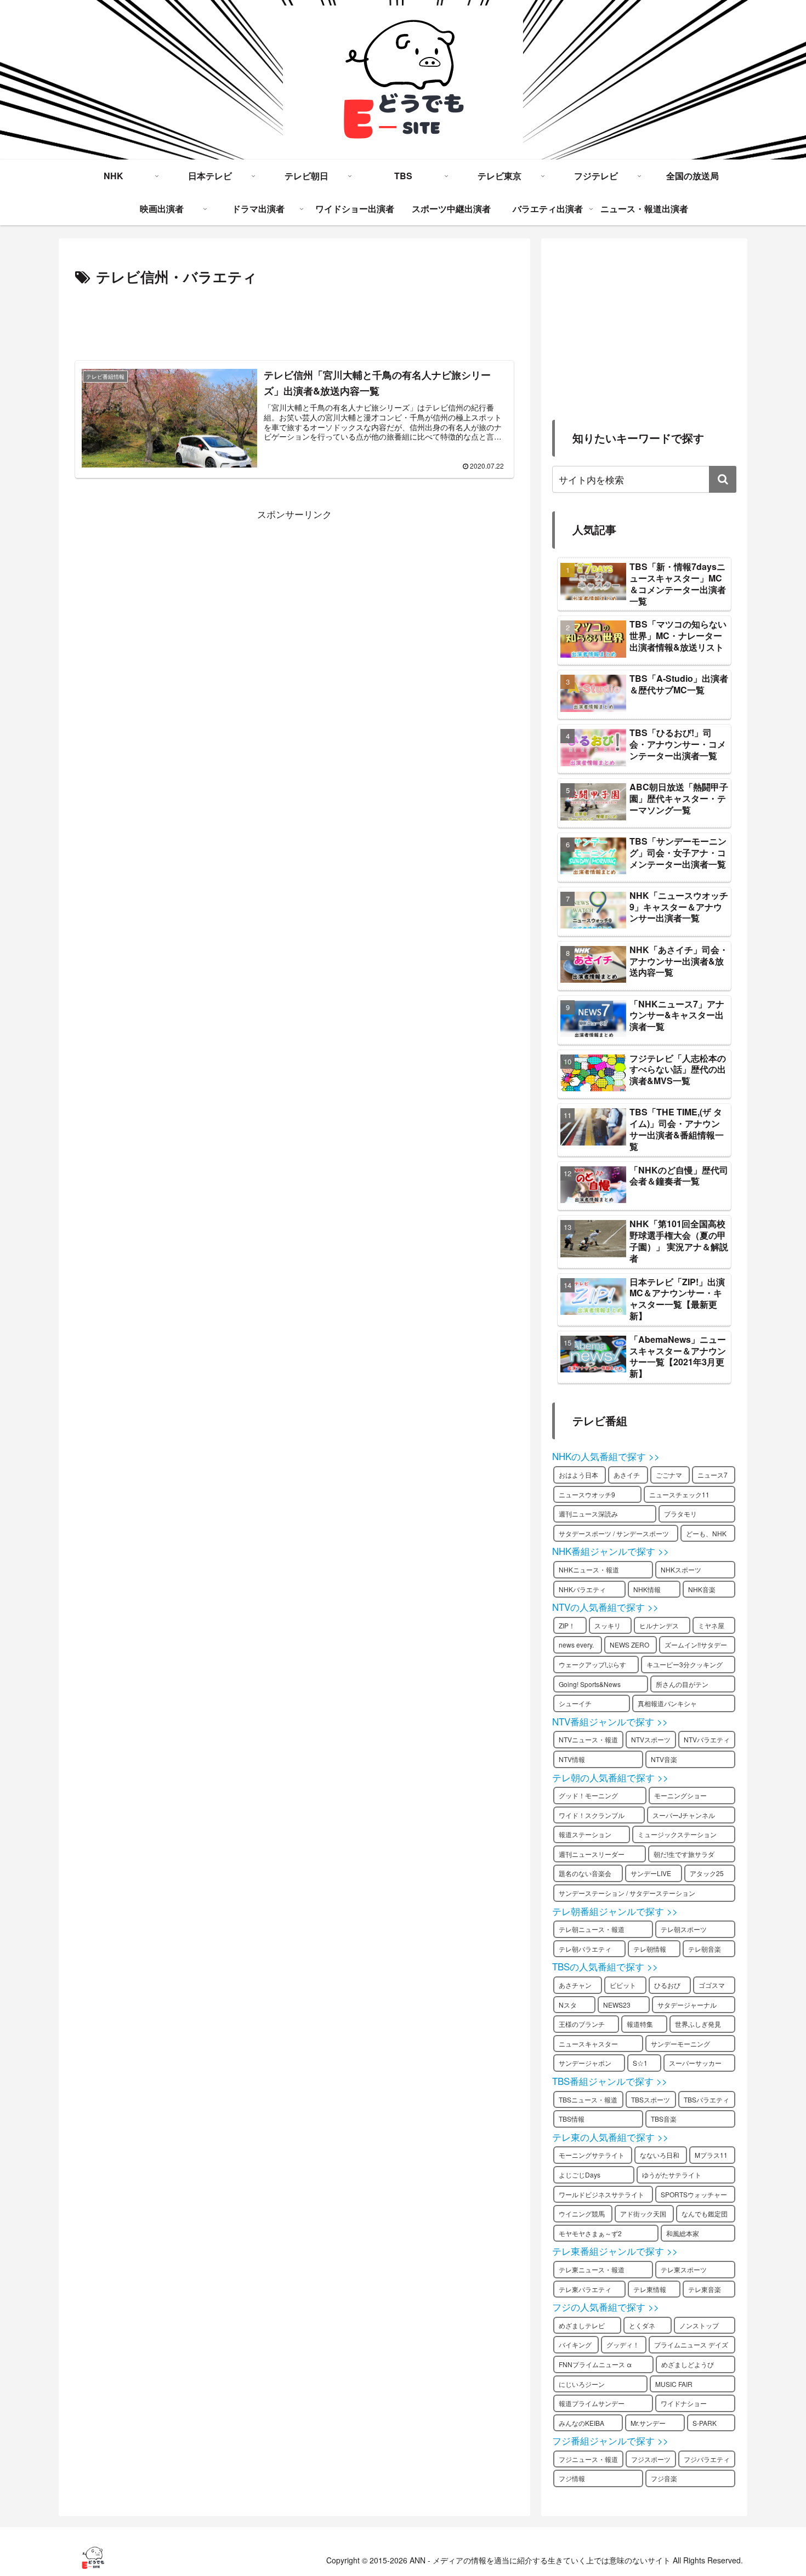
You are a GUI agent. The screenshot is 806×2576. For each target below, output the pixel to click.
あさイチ (627, 1475)
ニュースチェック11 (679, 1494)
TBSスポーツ (651, 2099)
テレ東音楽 (705, 2289)
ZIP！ (567, 1625)
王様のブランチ (582, 2024)
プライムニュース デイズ (691, 2344)
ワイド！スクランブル (592, 1815)
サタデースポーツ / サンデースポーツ (614, 1533)
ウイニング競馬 (582, 2213)
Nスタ (568, 2005)
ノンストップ (699, 2325)
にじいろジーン (582, 2384)
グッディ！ (623, 2344)
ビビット (623, 1985)
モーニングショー (680, 1795)
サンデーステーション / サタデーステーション (627, 1893)
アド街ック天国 (643, 2213)
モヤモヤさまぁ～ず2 (590, 2233)
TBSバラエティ (706, 2099)
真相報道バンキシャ (667, 1703)
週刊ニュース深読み (588, 1514)
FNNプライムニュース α (595, 2364)
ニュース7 (713, 1475)
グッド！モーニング (588, 1795)
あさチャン (575, 1985)
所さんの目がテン (682, 1684)
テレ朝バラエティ (585, 1949)
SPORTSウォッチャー (694, 2194)
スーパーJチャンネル (684, 1815)
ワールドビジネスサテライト (601, 2194)
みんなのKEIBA (581, 2423)
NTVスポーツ (651, 1739)
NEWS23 (617, 2005)
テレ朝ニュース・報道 (592, 1929)
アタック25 (707, 1873)
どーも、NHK (706, 1533)
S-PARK (705, 2423)
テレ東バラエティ (585, 2289)
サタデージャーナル (687, 2005)
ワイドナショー (684, 2403)
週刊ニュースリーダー (592, 1854)
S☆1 (640, 2063)
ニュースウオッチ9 (587, 1494)
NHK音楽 (702, 1589)
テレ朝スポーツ (684, 1929)
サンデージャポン (585, 2063)
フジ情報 (572, 2478)
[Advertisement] (294, 320)
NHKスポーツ (681, 1569)
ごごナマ (669, 1475)
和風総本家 (683, 2233)
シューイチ (575, 1703)
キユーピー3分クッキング (685, 1664)
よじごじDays (580, 2175)
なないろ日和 (660, 2155)
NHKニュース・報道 (589, 1569)
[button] (723, 479)
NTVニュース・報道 (588, 1739)
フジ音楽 (664, 2478)
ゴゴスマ (712, 1985)
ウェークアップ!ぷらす (592, 1664)
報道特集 (640, 2024)
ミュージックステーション (677, 1834)
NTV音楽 (664, 1759)
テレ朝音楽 (705, 1949)
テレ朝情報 (650, 1949)
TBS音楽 (664, 2119)
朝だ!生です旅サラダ (684, 1854)
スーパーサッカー (695, 2063)
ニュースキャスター (588, 2044)
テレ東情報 (650, 2289)
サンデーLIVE (651, 1873)
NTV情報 (572, 1759)
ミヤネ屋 (711, 1625)
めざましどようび (688, 2364)
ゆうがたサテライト (672, 2175)
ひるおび (667, 1985)
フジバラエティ (707, 2459)
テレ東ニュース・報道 (592, 2269)
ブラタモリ (680, 1514)
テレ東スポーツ (684, 2269)
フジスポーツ (651, 2459)
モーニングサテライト (592, 2155)
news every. (576, 1645)
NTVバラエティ (707, 1739)
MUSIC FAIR (674, 2384)
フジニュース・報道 (588, 2459)
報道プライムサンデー (592, 2403)
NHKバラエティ (582, 1589)
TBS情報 (572, 2119)
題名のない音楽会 (585, 1873)
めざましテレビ (582, 2325)
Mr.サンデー (648, 2423)
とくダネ (642, 2325)
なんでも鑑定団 (705, 2213)
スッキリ (608, 1625)
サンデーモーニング (680, 2044)
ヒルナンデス (659, 1625)
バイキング (575, 2344)
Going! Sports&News (590, 1684)
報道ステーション (585, 1834)
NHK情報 (647, 1589)
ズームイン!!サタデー (696, 1645)
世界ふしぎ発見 (698, 2024)
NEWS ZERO (629, 1645)
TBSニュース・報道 (588, 2099)
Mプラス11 (711, 2155)
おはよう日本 (578, 1475)
